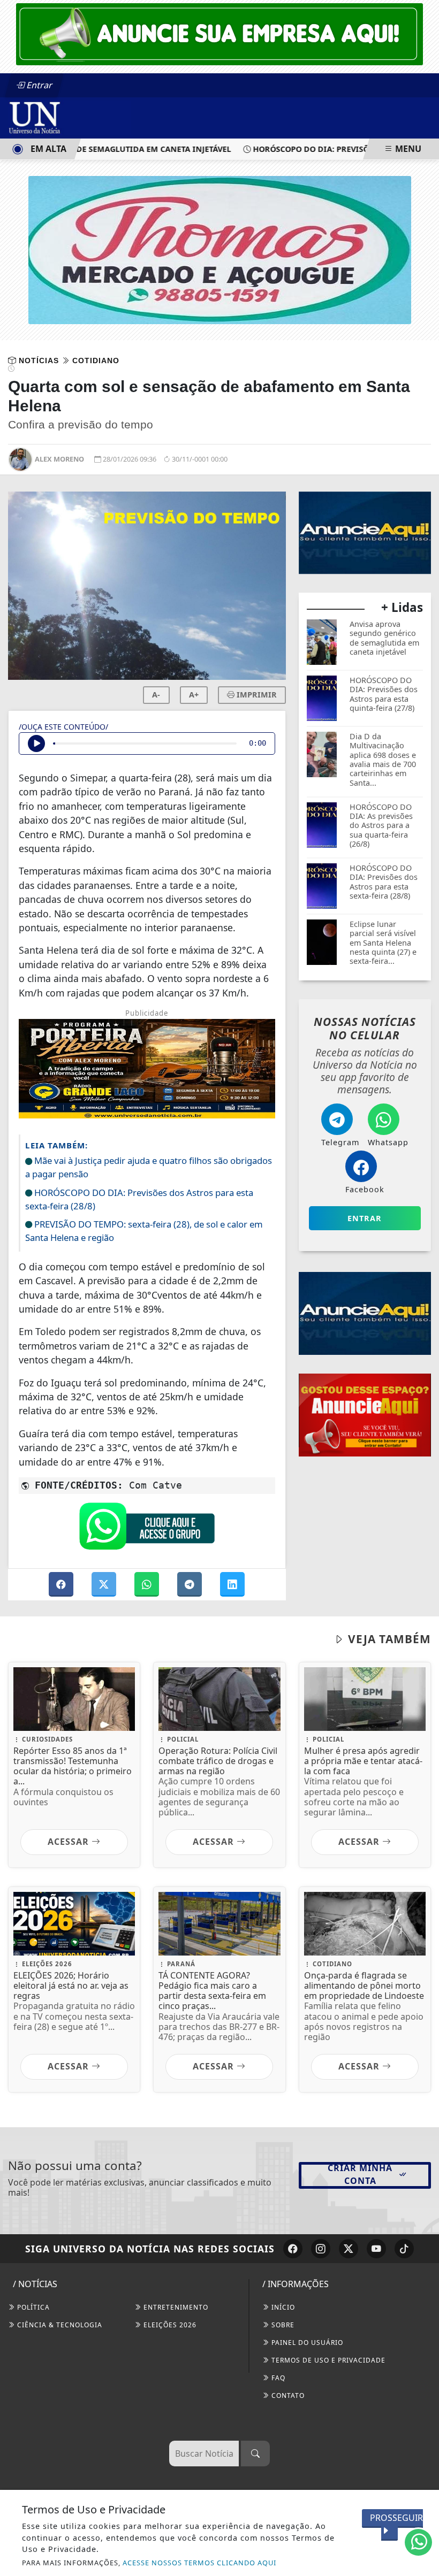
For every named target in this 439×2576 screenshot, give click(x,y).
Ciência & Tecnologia (59, 2325)
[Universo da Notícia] (70, 117)
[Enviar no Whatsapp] (148, 1584)
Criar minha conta (360, 2174)
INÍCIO (282, 2307)
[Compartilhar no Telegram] (191, 1584)
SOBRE (282, 2325)
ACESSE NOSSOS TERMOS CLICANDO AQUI (199, 2563)
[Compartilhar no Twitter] (105, 1584)
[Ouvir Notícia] (36, 743)
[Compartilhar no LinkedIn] (232, 1584)
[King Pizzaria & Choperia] (365, 1414)
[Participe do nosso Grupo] (147, 1529)
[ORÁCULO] (363, 532)
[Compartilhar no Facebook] (62, 1584)
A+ (194, 695)
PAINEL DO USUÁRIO (306, 2343)
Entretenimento (175, 2307)
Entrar (39, 85)
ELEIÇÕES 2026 (169, 2325)
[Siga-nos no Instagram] (321, 2249)
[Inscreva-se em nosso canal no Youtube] (376, 2249)
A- (156, 695)
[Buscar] (255, 2454)
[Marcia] (365, 1313)
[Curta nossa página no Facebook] (293, 2249)
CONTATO (287, 2395)
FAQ (277, 2378)
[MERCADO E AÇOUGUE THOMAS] (220, 249)
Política (32, 2307)
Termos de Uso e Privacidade (327, 2360)
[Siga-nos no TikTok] (404, 2249)
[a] (219, 33)
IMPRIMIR (256, 695)
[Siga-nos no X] (349, 2249)
